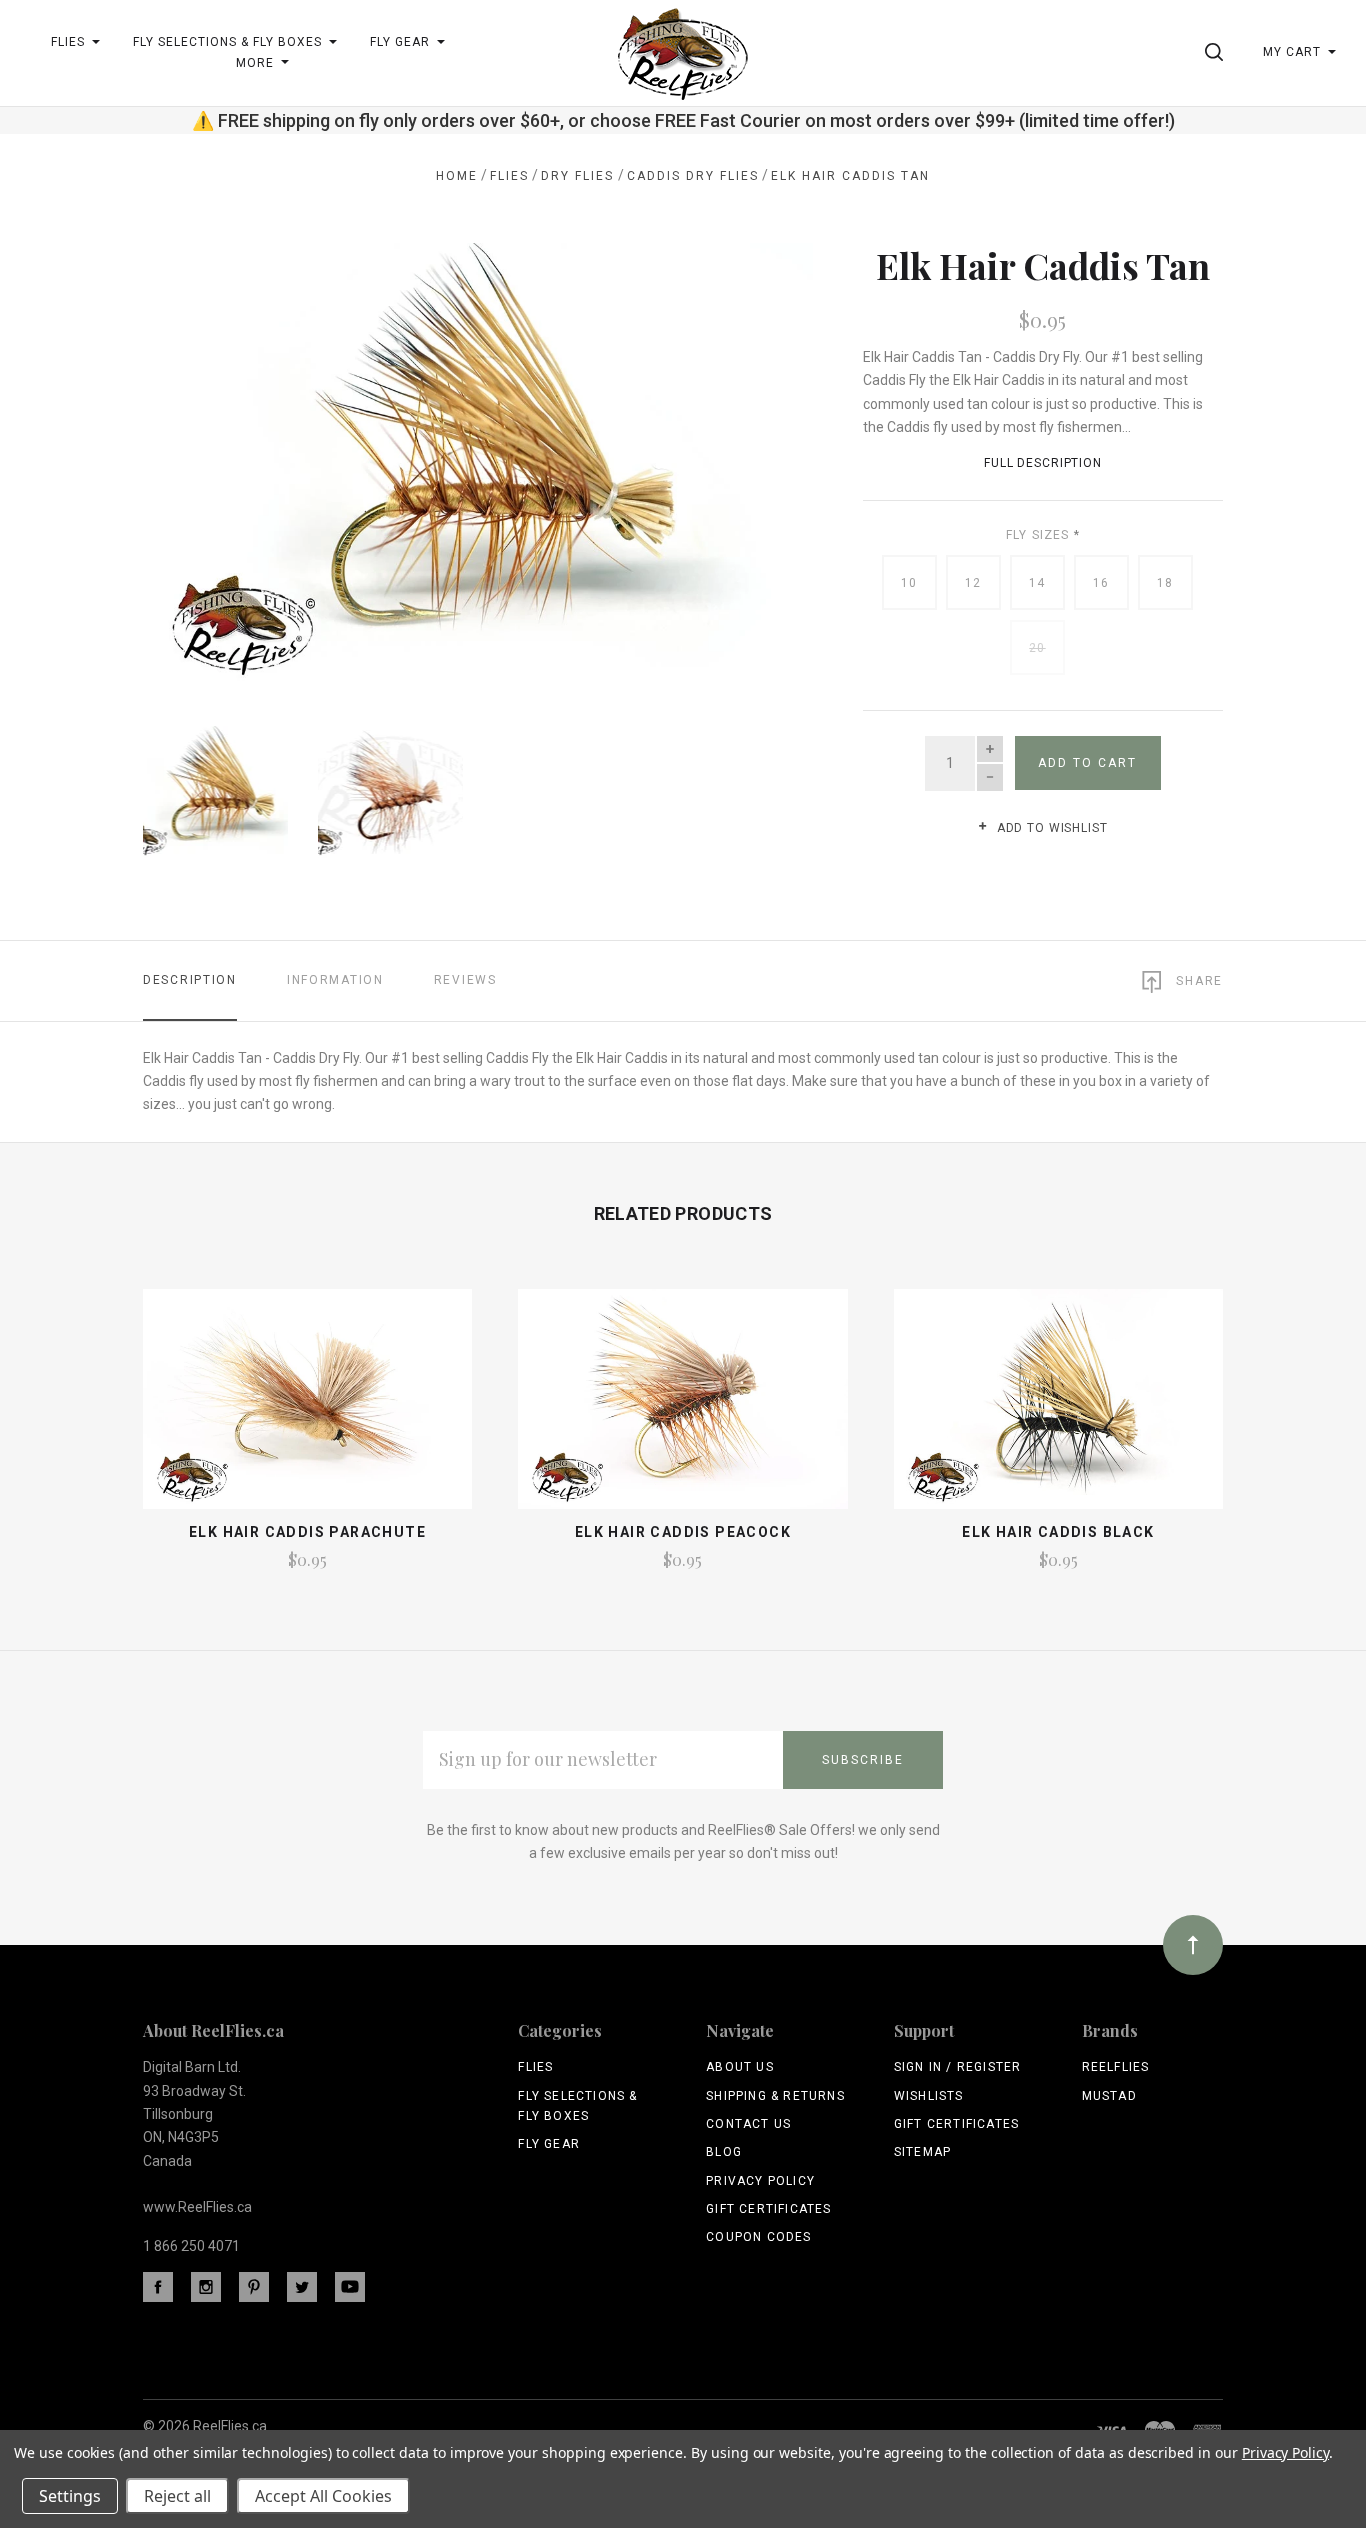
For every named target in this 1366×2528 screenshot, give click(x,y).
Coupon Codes (758, 2237)
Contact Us (748, 2124)
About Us (740, 2067)
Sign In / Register (958, 2067)
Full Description (1043, 463)
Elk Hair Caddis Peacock (683, 1532)
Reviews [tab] (465, 980)
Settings (70, 2496)
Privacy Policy (760, 2181)
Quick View (307, 1408)
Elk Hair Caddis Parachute (307, 1532)
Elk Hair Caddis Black (1058, 1532)
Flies (535, 2067)
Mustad (1109, 2096)
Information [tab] (335, 980)
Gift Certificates (768, 2209)
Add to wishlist (1050, 828)
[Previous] (198, 458)
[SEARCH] (1217, 52)
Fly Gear (549, 2144)
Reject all (177, 2496)
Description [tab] (190, 980)
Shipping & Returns (775, 2096)
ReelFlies (1116, 2067)
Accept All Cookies (323, 2496)
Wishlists (929, 2096)
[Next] (757, 458)
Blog (724, 2152)
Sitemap (922, 2152)
